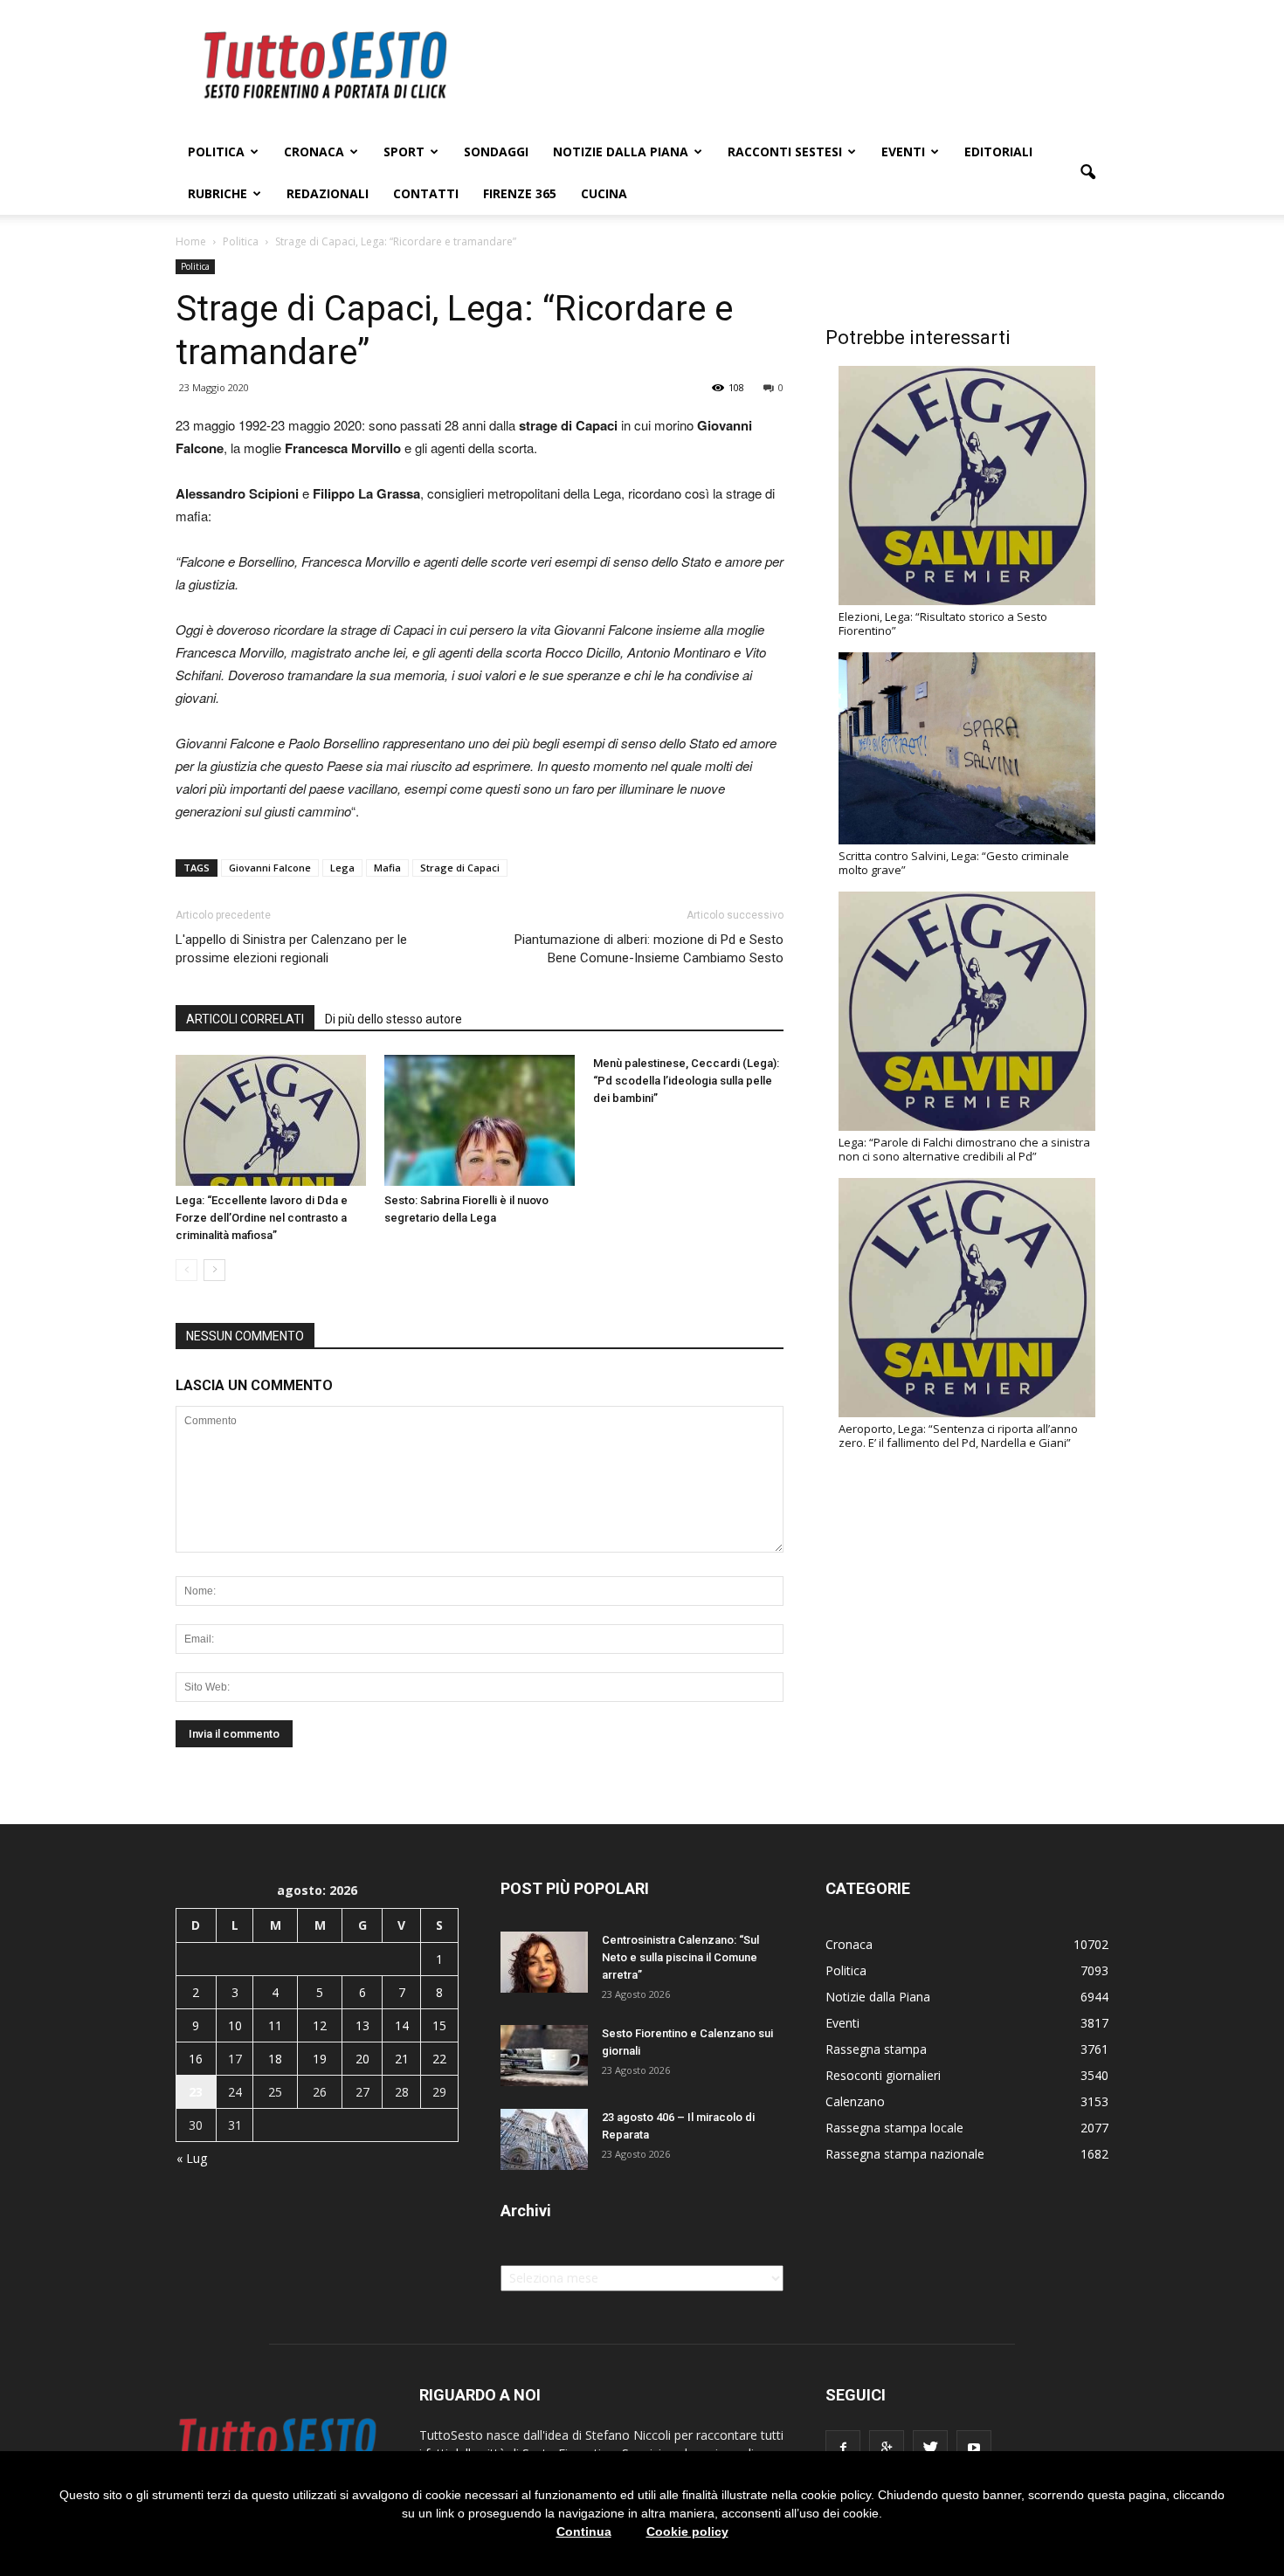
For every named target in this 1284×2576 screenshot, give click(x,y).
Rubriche (217, 193)
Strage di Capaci (460, 868)
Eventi (903, 152)
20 (362, 2059)
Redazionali (328, 193)
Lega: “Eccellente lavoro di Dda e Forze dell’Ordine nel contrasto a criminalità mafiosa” (262, 1218)
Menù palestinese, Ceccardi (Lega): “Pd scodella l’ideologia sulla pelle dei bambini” (686, 1081)
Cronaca (314, 152)
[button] (1087, 173)
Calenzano (855, 2101)
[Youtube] (974, 2448)
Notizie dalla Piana (621, 152)
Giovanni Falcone (270, 868)
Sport (404, 152)
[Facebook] (843, 2448)
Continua (584, 2531)
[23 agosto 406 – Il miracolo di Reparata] (544, 2139)
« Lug (192, 2158)
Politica (216, 152)
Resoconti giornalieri (883, 2075)
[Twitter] (930, 2448)
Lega (342, 868)
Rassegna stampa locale (894, 2128)
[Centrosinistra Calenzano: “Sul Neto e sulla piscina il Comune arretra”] (544, 1962)
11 (275, 2025)
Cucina (604, 193)
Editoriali (998, 152)
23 (196, 2092)
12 (320, 2025)
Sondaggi (496, 152)
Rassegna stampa (876, 2049)
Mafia (387, 868)
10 (235, 2025)
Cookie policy (687, 2531)
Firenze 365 (520, 193)
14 (402, 2025)
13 (362, 2025)
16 (196, 2059)
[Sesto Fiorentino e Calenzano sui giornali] (544, 2056)
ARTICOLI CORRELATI (245, 1019)
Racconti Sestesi (785, 152)
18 (275, 2059)
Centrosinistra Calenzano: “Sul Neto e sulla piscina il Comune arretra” (680, 1957)
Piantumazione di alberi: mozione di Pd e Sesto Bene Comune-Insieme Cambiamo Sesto (649, 949)
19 (320, 2059)
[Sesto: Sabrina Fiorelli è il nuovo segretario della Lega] (480, 1120)
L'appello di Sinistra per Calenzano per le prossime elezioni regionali (291, 949)
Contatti (426, 193)
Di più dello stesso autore (393, 1019)
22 (439, 2059)
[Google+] (887, 2448)
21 (402, 2059)
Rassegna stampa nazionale (905, 2154)
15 (439, 2025)
